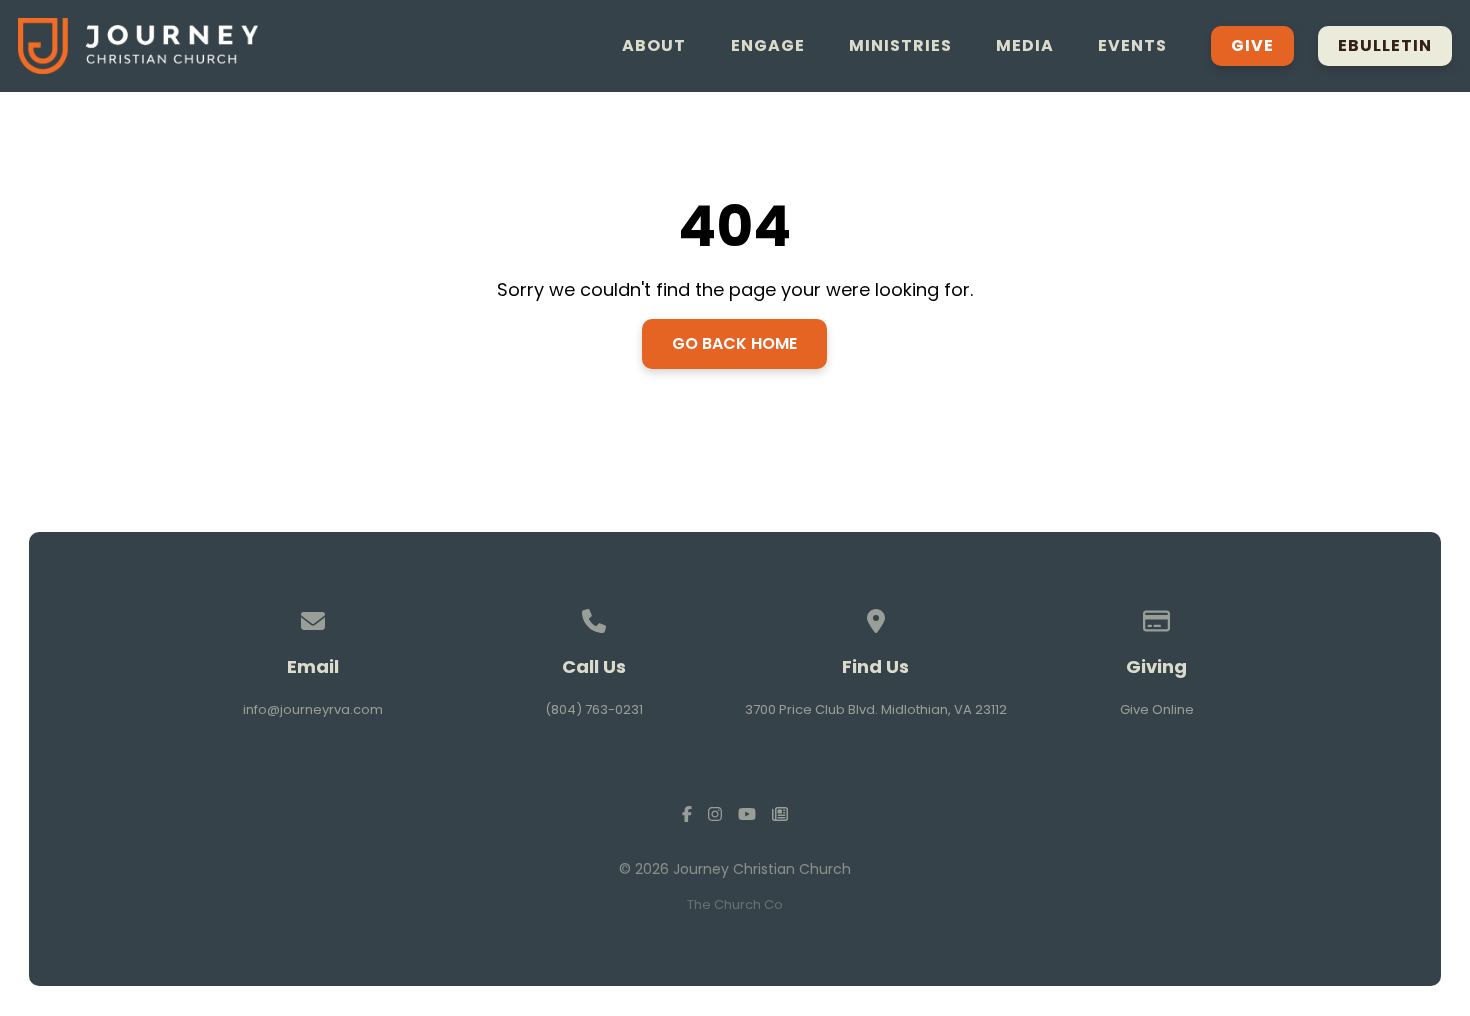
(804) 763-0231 (594, 709)
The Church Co (735, 904)
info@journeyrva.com (313, 709)
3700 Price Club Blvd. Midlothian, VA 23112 (876, 709)
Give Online (1157, 709)
